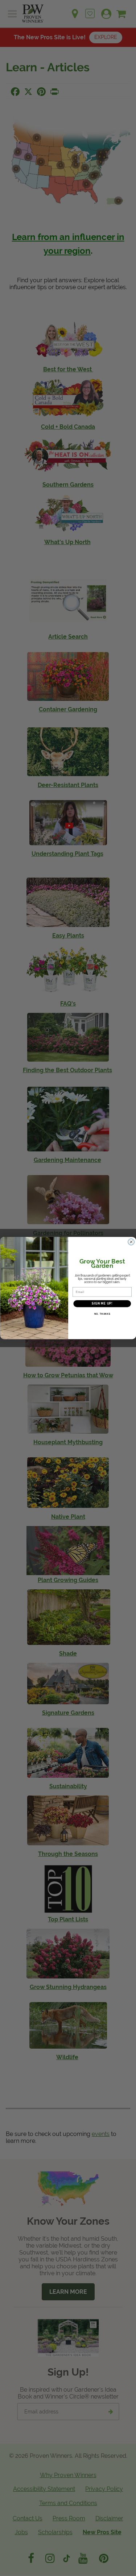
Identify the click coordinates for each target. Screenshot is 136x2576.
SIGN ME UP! (102, 1304)
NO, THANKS (102, 1314)
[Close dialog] (131, 1242)
